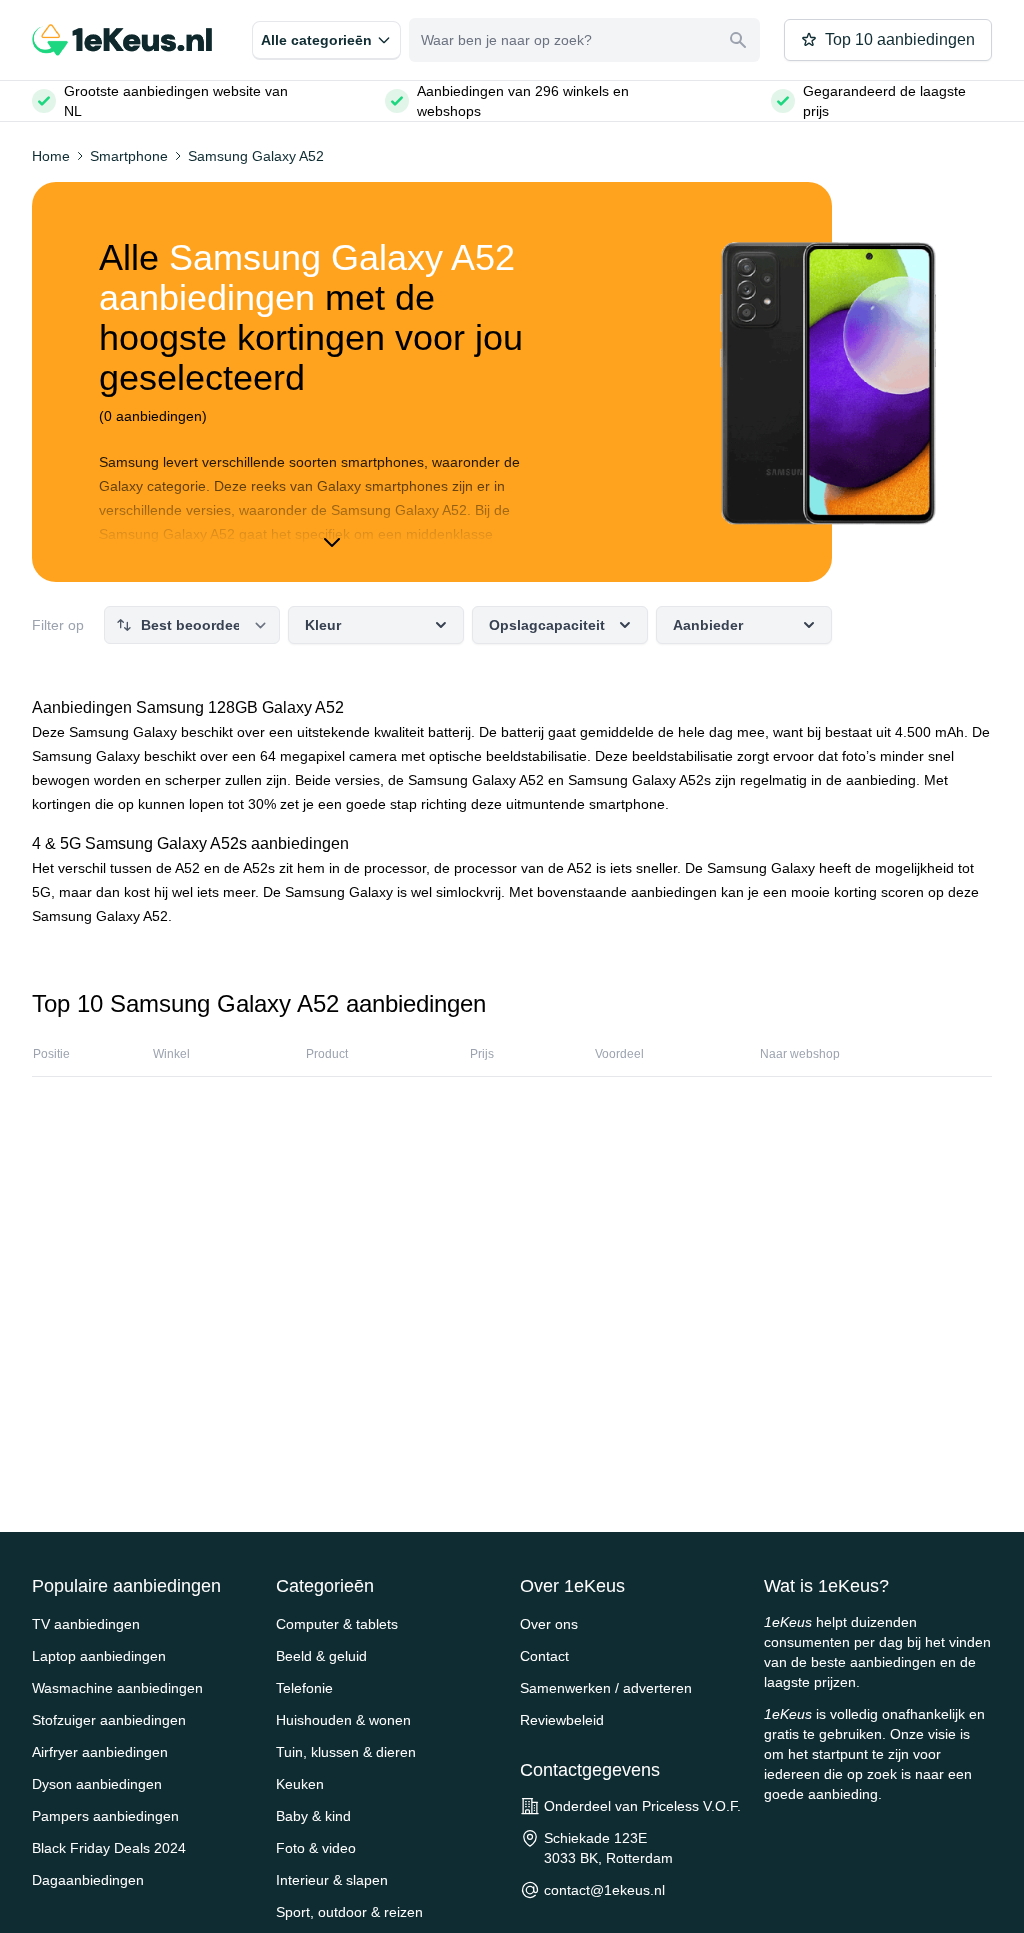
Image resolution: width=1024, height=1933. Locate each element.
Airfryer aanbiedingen (100, 1752)
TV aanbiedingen (86, 1624)
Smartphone (129, 156)
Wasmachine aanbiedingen (117, 1688)
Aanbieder (708, 625)
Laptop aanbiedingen (99, 1656)
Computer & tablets (337, 1624)
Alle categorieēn (316, 40)
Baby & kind (313, 1816)
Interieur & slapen (332, 1880)
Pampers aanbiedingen (105, 1816)
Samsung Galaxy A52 (256, 156)
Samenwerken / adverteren (606, 1688)
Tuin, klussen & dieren (346, 1752)
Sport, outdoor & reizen (349, 1912)
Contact (544, 1656)
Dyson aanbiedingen (97, 1784)
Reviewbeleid (562, 1720)
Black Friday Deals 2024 (109, 1848)
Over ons (549, 1624)
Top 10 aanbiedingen (900, 39)
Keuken (300, 1784)
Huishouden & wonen (343, 1720)
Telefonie (304, 1688)
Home (51, 156)
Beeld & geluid (321, 1656)
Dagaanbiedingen (88, 1880)
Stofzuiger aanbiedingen (109, 1720)
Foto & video (316, 1848)
